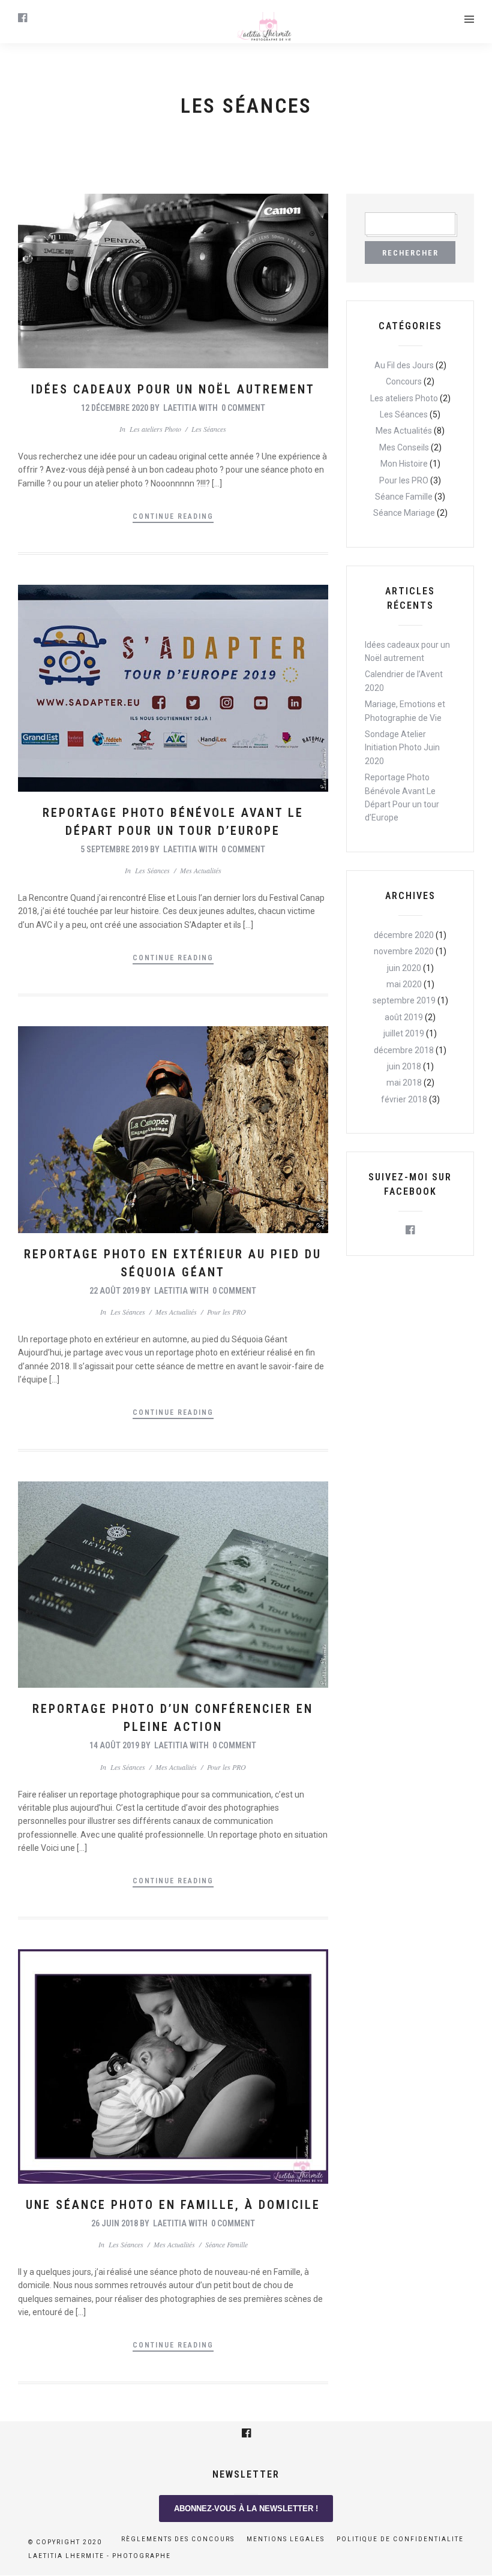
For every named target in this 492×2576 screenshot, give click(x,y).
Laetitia (180, 408)
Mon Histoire (404, 464)
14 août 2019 (114, 1745)
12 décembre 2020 (115, 408)
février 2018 (404, 1099)
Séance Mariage (404, 513)
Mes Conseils (404, 447)
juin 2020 (404, 968)
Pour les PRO (226, 1312)
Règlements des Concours (178, 2539)
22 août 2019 (114, 1291)
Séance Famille (226, 2244)
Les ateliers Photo (155, 429)
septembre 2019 (404, 1000)
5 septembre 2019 (114, 849)
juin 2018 (404, 1066)
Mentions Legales (286, 2539)
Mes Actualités (201, 870)
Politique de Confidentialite (400, 2539)
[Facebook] (410, 1230)
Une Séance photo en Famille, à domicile (173, 2205)
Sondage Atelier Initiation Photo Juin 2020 (402, 748)
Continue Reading (173, 516)
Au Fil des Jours (404, 365)
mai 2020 (404, 984)
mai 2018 (404, 1083)
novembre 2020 (404, 951)
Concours (404, 381)
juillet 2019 (404, 1033)
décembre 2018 (404, 1050)
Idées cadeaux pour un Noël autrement (173, 389)
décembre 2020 (404, 935)
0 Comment (243, 408)
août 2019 (404, 1017)
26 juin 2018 (115, 2223)
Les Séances (209, 429)
